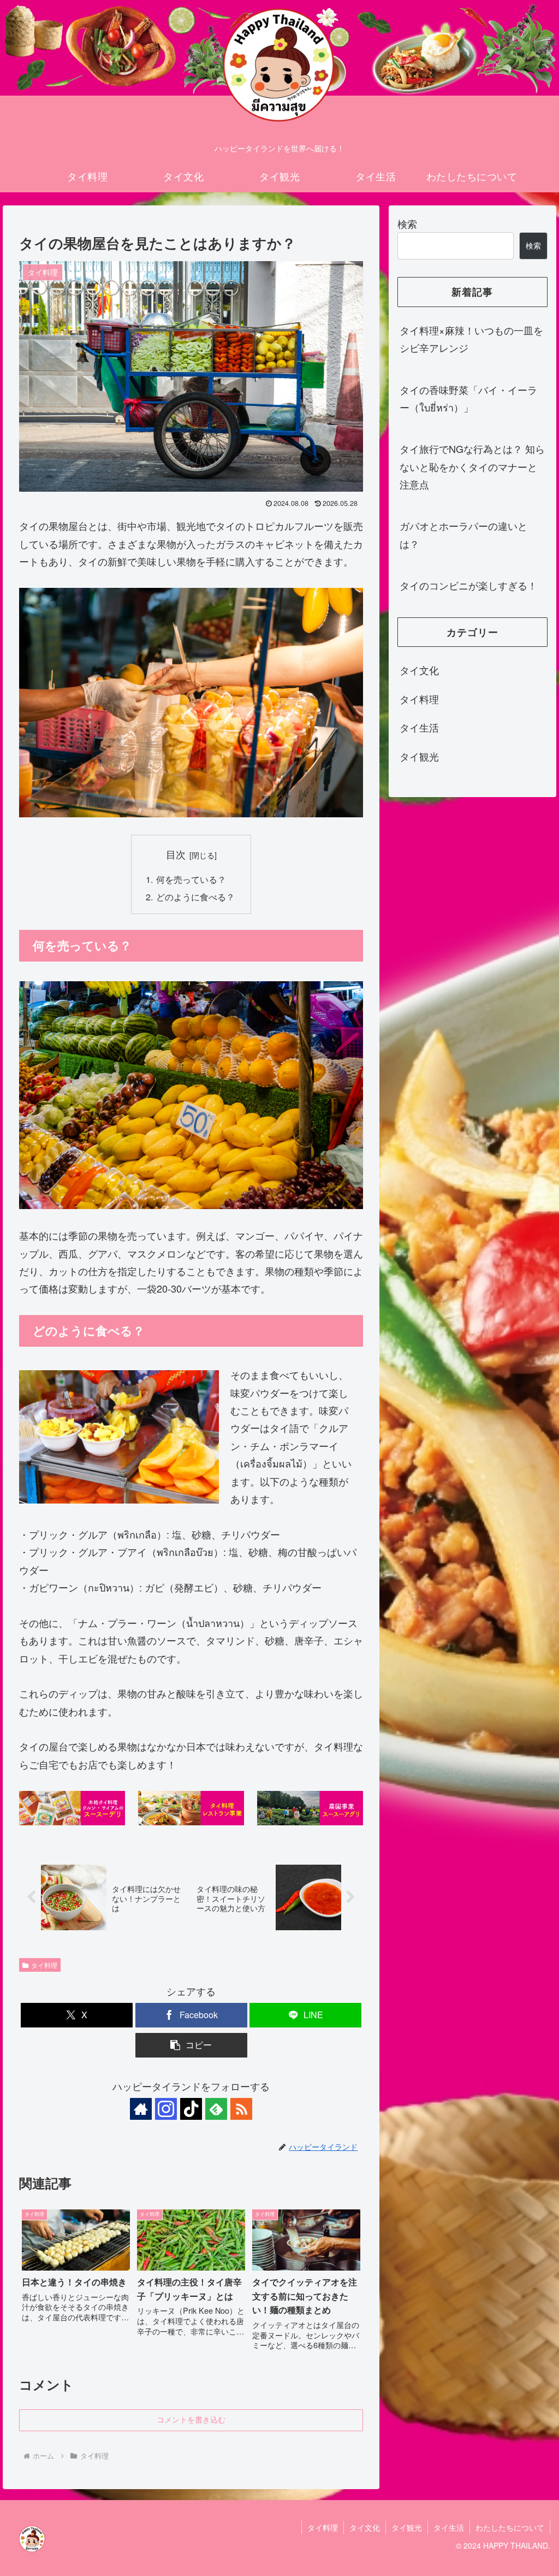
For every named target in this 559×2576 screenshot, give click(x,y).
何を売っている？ (191, 879)
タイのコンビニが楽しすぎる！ (468, 585)
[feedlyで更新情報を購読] (216, 2109)
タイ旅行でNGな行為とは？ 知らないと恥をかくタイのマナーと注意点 (472, 466)
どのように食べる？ (195, 897)
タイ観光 (407, 2527)
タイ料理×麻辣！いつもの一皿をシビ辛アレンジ (471, 339)
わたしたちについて (510, 2527)
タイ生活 (449, 2527)
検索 (407, 223)
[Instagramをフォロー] (166, 2109)
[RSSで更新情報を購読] (241, 2109)
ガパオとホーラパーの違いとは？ (463, 534)
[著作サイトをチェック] (141, 2109)
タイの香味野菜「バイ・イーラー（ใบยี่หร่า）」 (468, 398)
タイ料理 (44, 1965)
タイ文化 (365, 2527)
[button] (191, 2045)
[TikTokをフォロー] (191, 2109)
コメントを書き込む (191, 2420)
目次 (176, 854)
